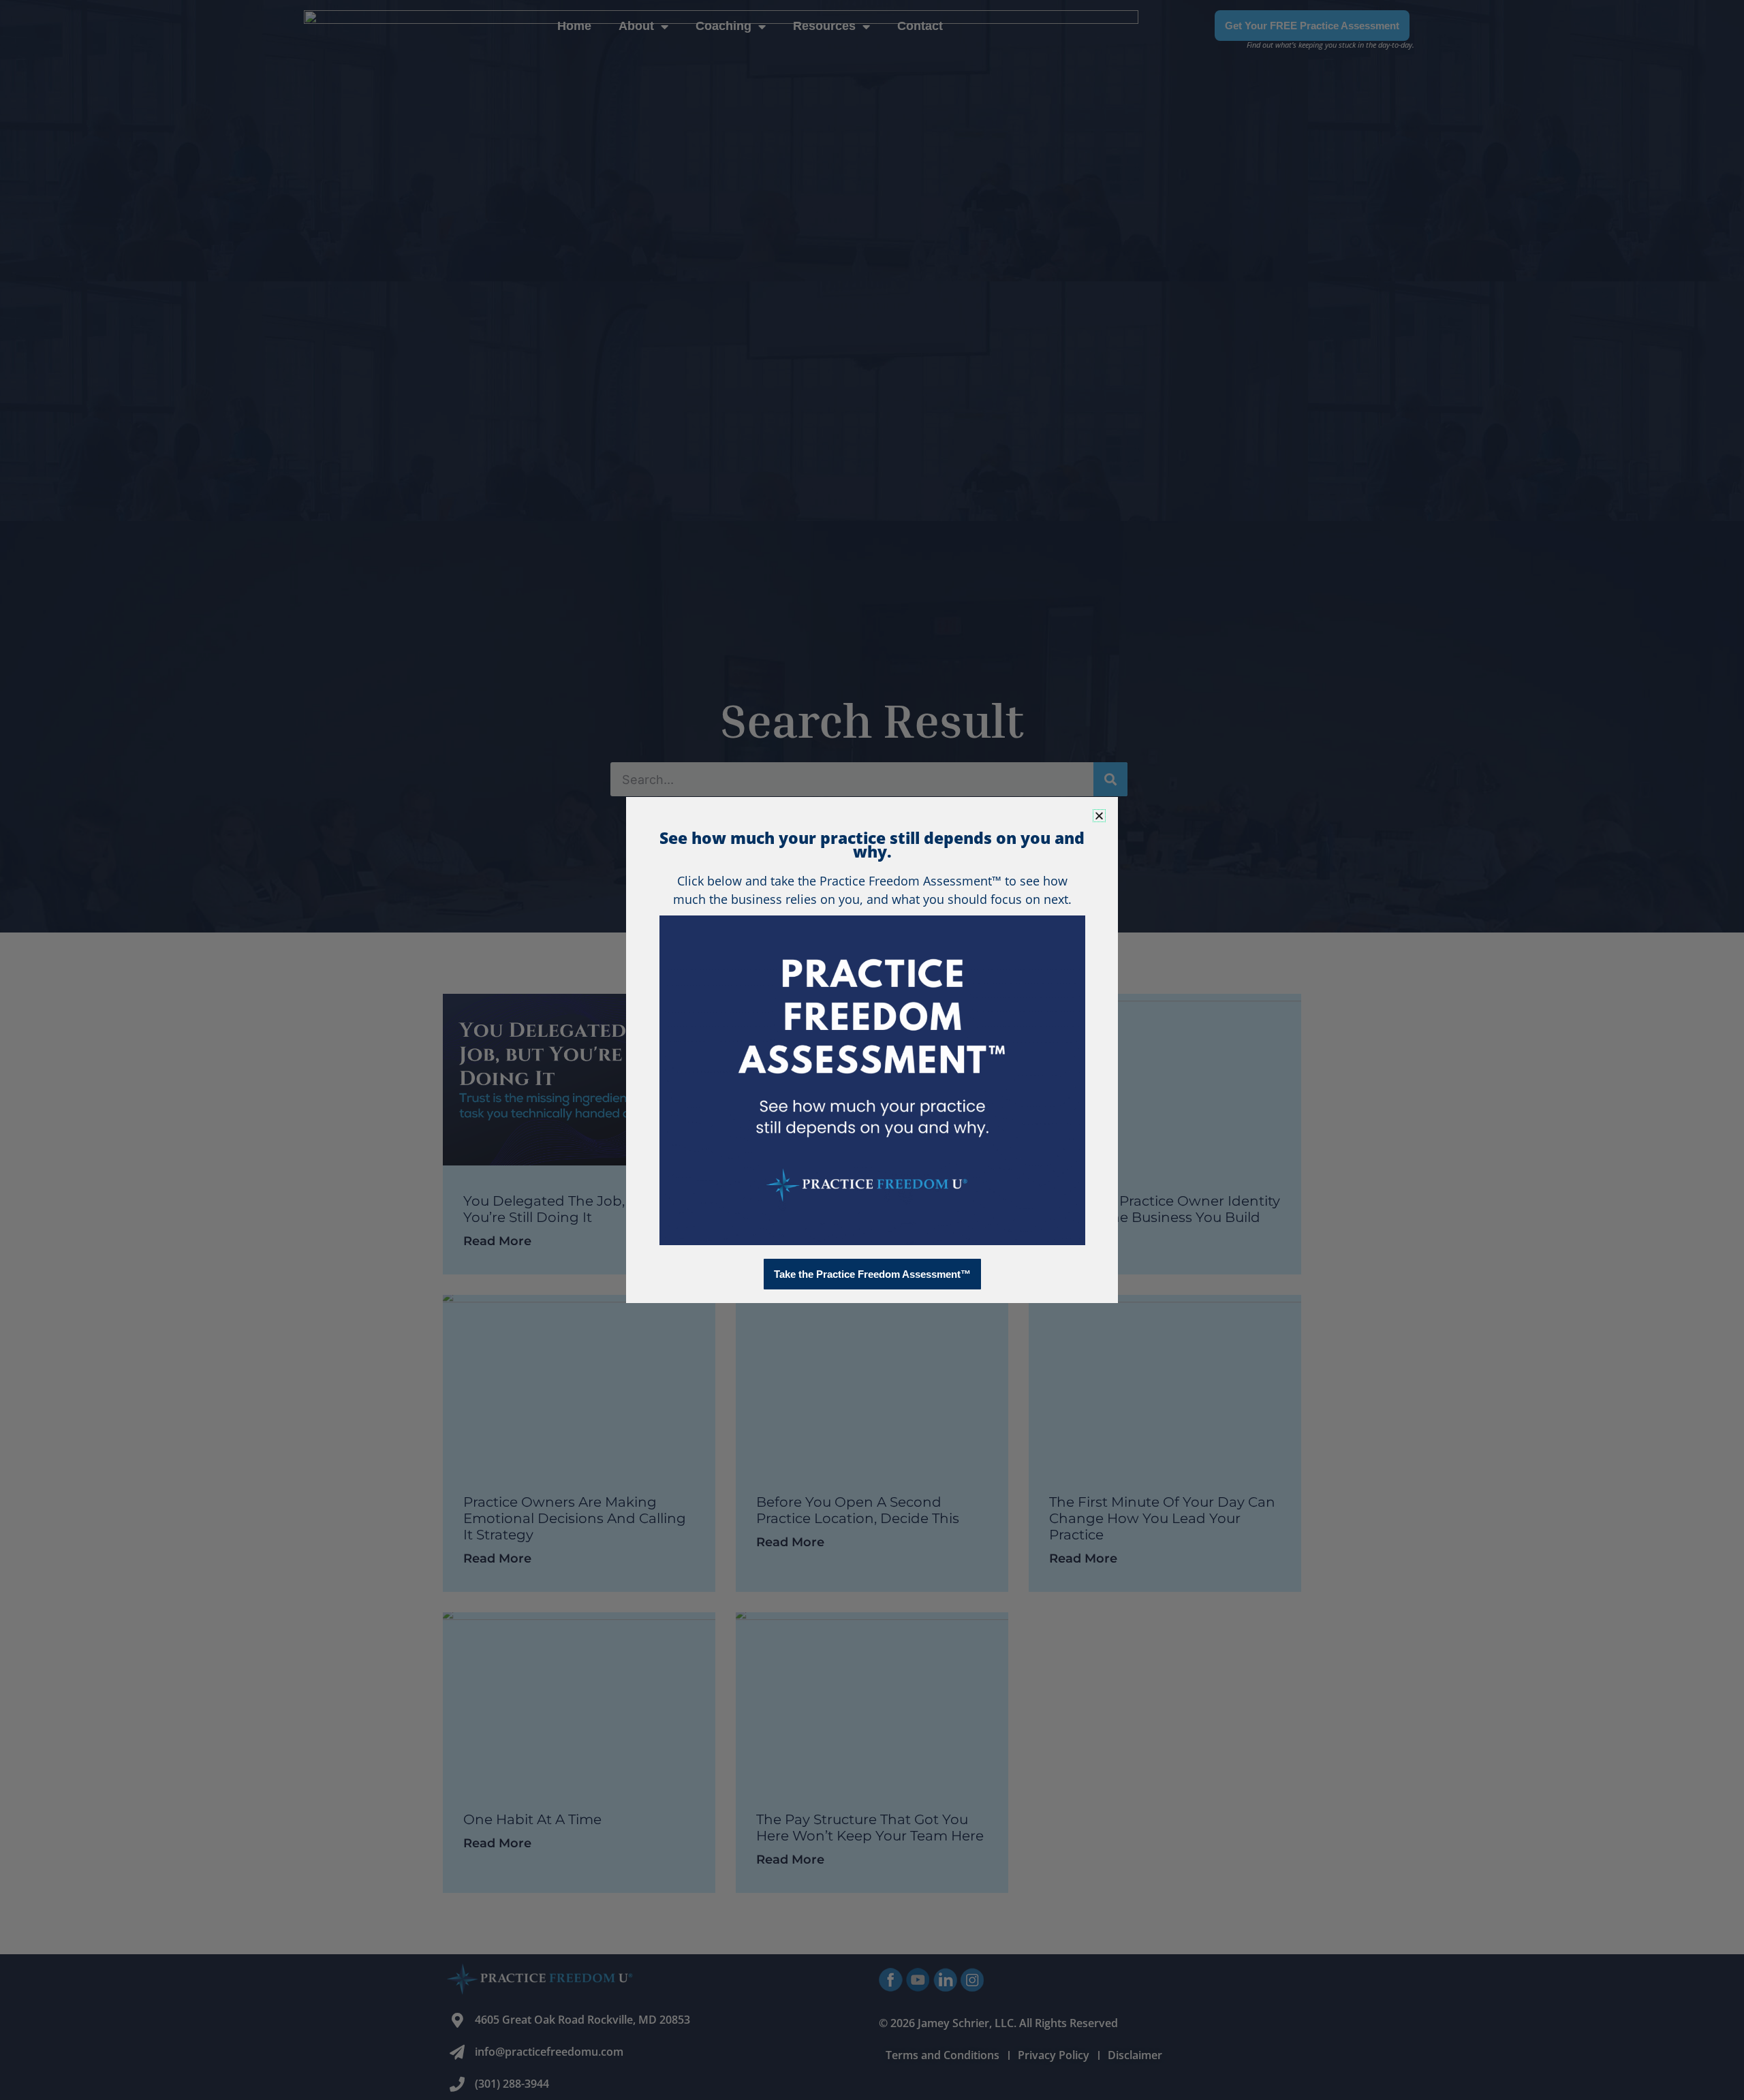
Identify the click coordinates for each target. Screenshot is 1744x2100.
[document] (872, 1050)
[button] (1099, 816)
